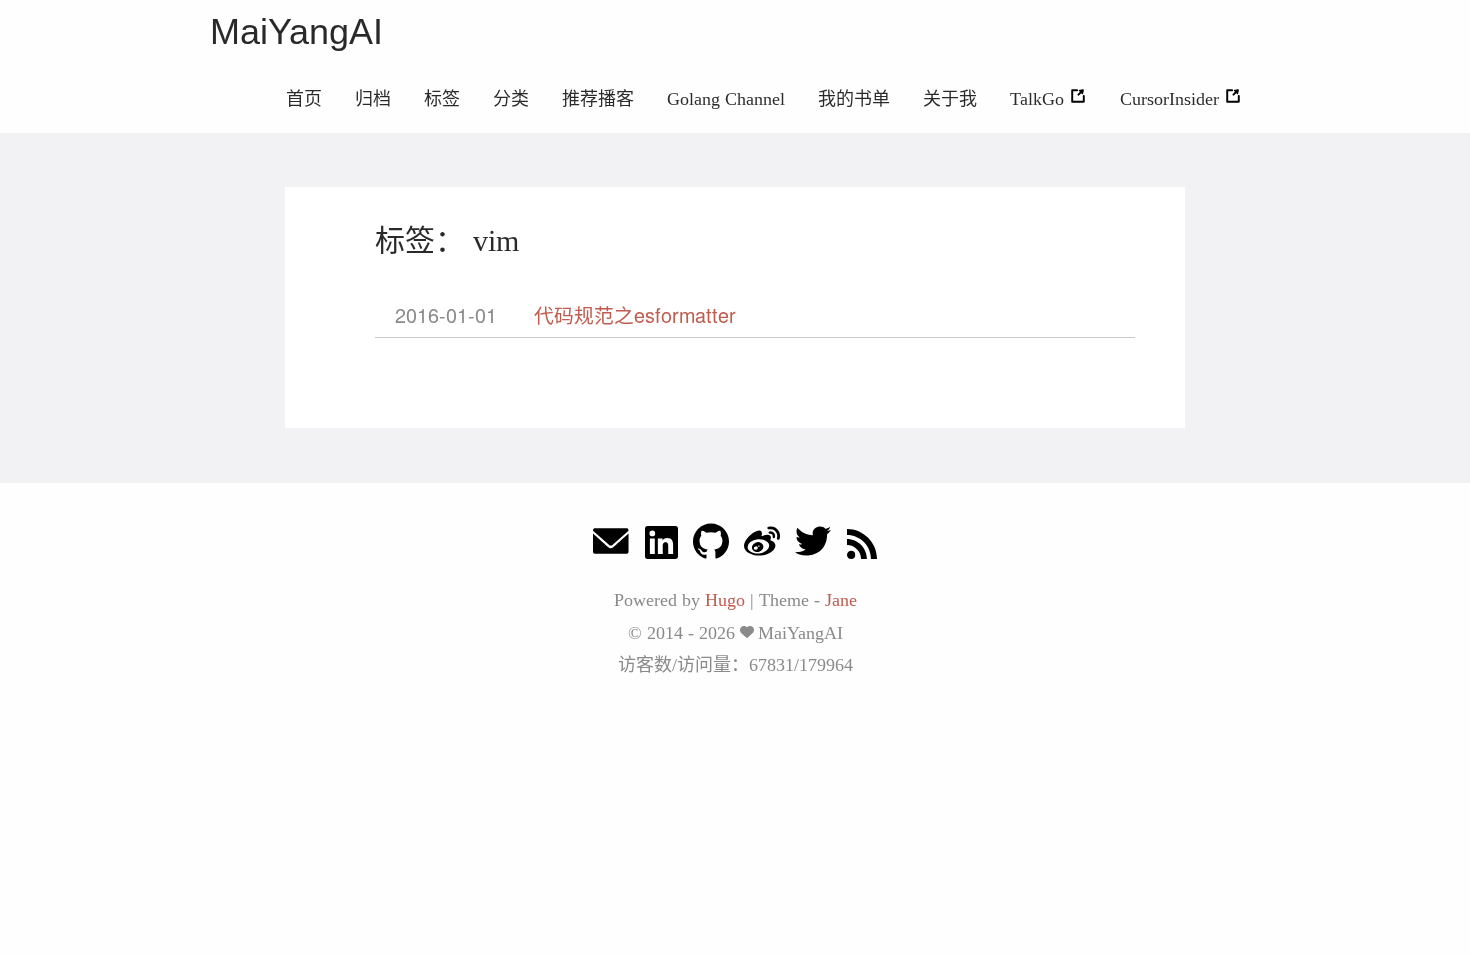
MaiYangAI (296, 31)
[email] (611, 546)
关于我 (950, 99)
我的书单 (854, 99)
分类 (511, 99)
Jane (841, 600)
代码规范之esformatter (635, 314)
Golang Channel (726, 99)
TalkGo (1039, 99)
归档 (373, 99)
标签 (442, 99)
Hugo (725, 600)
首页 (304, 99)
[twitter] (813, 546)
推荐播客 (598, 99)
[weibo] (762, 546)
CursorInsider (1172, 99)
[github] (711, 546)
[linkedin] (661, 546)
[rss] (862, 546)
